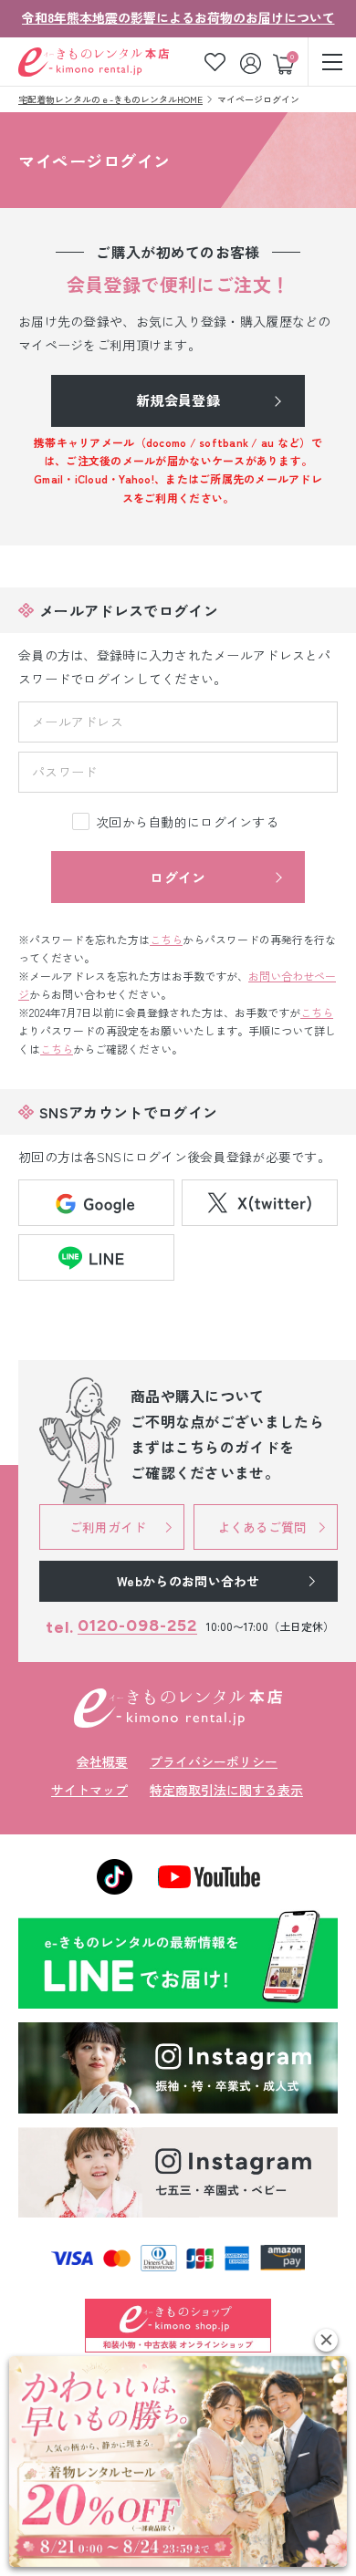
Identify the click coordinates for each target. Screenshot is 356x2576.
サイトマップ (89, 1790)
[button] (326, 2340)
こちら (166, 939)
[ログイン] (252, 62)
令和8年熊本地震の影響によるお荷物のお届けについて (178, 17)
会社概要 (102, 1761)
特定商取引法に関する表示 (226, 1790)
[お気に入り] (215, 62)
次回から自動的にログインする (187, 822)
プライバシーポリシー (214, 1761)
